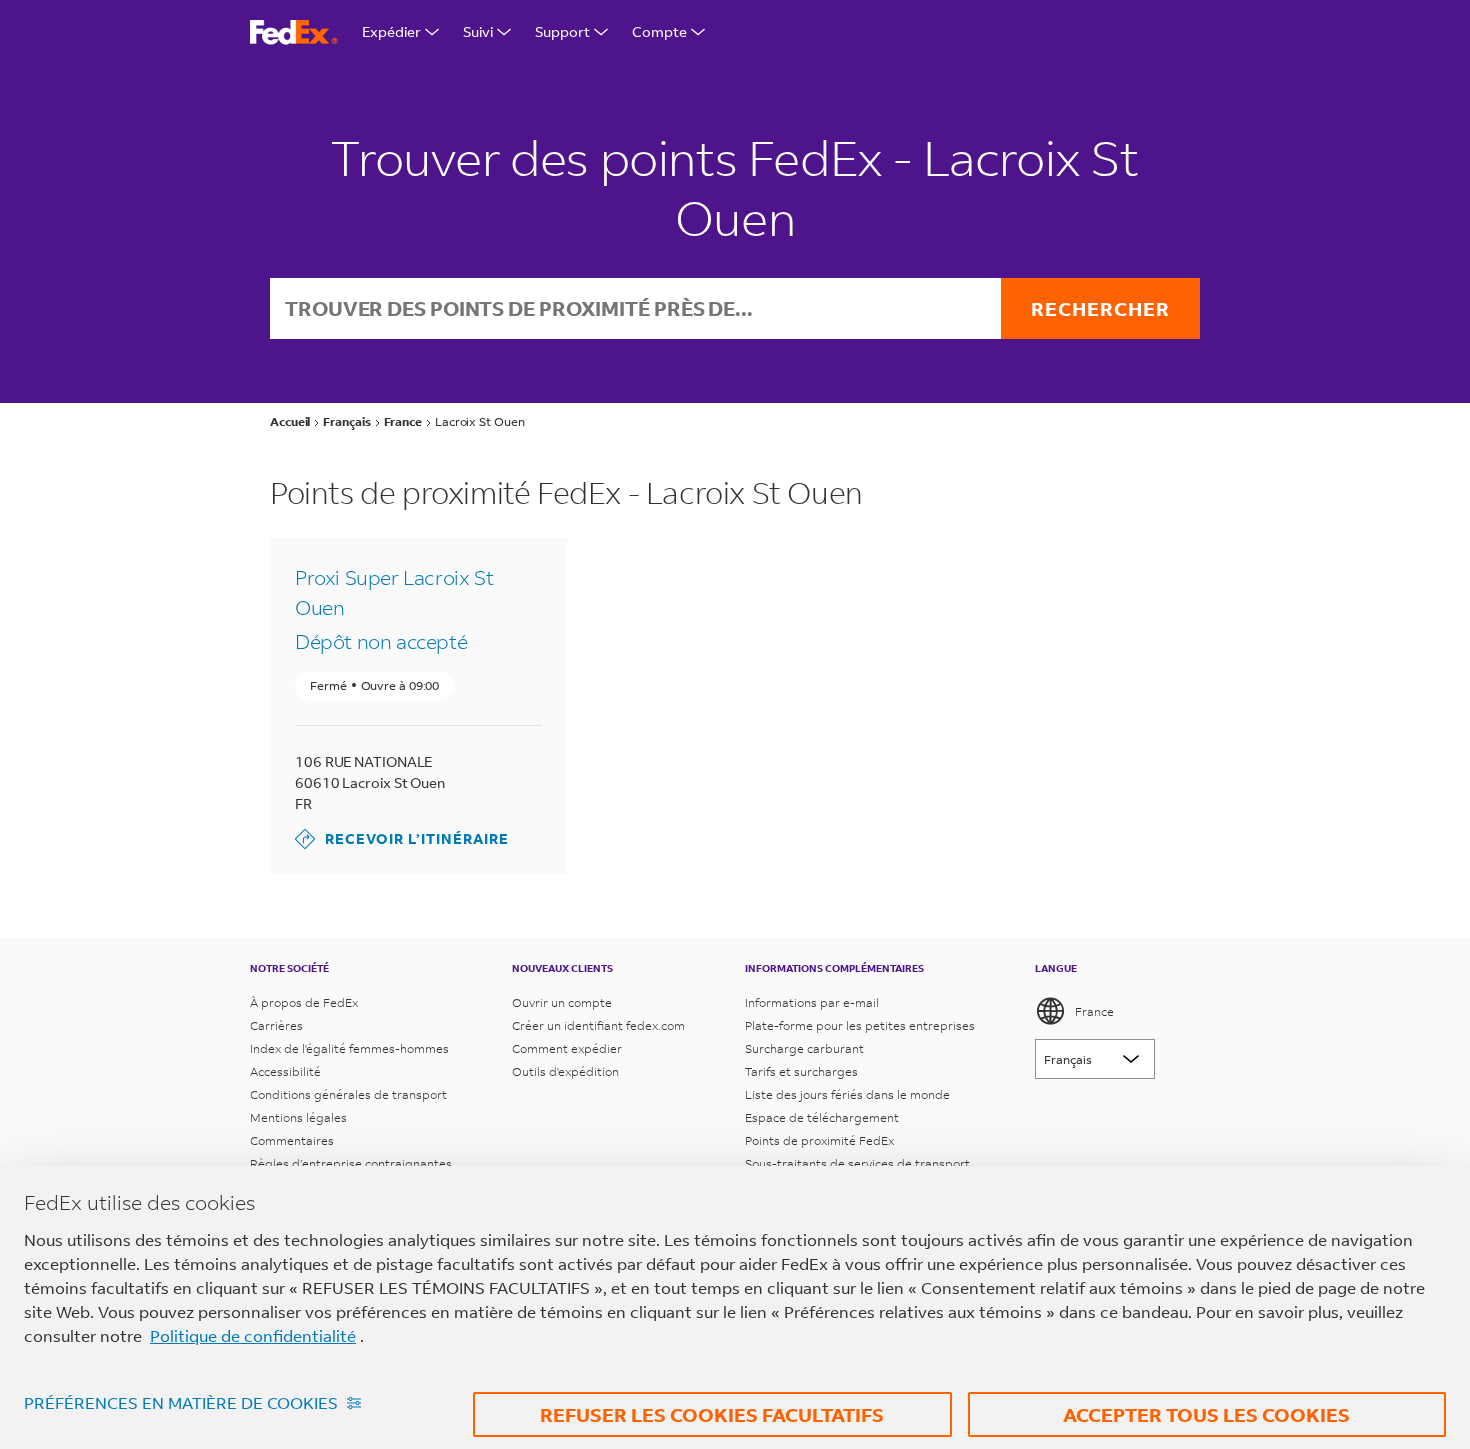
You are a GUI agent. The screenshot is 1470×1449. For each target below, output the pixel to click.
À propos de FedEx (304, 1002)
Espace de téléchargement (822, 1117)
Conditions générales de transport (348, 1094)
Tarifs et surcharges (801, 1071)
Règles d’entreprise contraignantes (351, 1163)
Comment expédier (567, 1048)
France (1094, 1011)
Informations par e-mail (812, 1002)
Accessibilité (285, 1071)
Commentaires (292, 1140)
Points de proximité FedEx (819, 1140)
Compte (659, 31)
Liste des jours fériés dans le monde (847, 1094)
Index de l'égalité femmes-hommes (349, 1048)
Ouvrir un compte (562, 1002)
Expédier (391, 31)
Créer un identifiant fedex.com (598, 1025)
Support (562, 31)
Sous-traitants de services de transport (857, 1163)
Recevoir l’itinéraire (402, 838)
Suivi (478, 31)
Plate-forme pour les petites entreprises (860, 1025)
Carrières (276, 1025)
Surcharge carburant (804, 1048)
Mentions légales (298, 1117)
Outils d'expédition (565, 1071)
